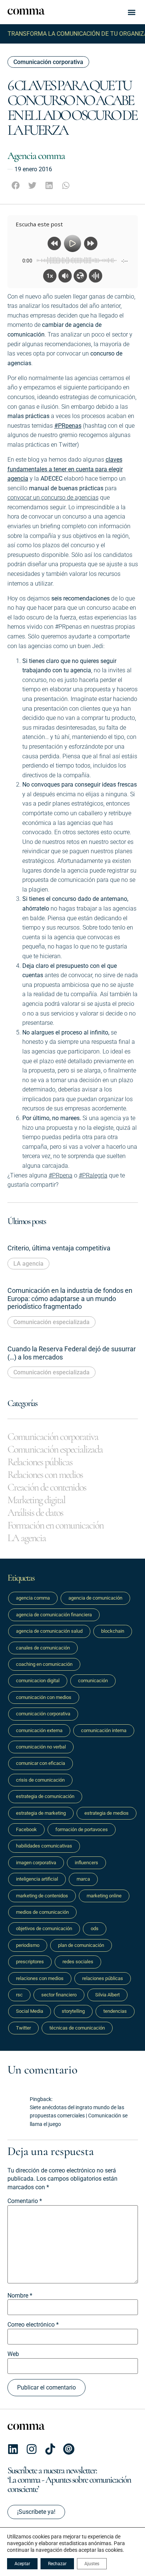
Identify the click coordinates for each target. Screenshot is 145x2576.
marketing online (104, 1896)
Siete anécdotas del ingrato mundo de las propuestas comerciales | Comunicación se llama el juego (79, 2116)
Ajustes (92, 2564)
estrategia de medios (107, 1813)
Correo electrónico (33, 2325)
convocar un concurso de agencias (53, 498)
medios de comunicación (42, 1912)
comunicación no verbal (41, 1747)
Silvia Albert (107, 1995)
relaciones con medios (40, 1978)
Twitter (23, 2028)
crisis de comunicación (40, 1780)
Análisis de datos (35, 1512)
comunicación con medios (44, 1697)
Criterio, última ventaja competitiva (59, 1248)
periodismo (28, 1945)
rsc (19, 1995)
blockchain (113, 1631)
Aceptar (22, 2564)
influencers (86, 1863)
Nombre (20, 2296)
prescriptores (30, 1962)
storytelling (73, 2011)
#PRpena (61, 1175)
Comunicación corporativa (48, 62)
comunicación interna (104, 1730)
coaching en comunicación (44, 1664)
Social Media (30, 2011)
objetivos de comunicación (44, 1928)
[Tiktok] (50, 2449)
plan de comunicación (81, 1945)
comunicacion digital (38, 1681)
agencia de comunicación (95, 1598)
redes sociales (78, 1962)
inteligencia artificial (37, 1879)
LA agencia (28, 1264)
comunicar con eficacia (41, 1763)
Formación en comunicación (55, 1525)
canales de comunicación (43, 1648)
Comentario (25, 2201)
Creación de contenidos (47, 1487)
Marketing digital (36, 1500)
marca (83, 1879)
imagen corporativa (36, 1863)
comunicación (93, 1681)
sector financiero (59, 1995)
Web (13, 2354)
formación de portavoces (82, 1829)
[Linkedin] (13, 2449)
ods (95, 1928)
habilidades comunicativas (44, 1846)
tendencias (115, 2011)
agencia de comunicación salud (49, 1631)
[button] (132, 12)
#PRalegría (93, 1175)
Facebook (26, 1829)
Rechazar (57, 2564)
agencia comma (33, 1598)
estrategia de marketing (41, 1813)
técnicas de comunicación (77, 2028)
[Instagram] (32, 2449)
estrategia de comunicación (45, 1796)
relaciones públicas (103, 1978)
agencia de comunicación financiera (54, 1615)
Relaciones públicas (40, 1462)
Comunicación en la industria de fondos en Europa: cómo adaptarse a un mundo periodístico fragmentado (70, 1298)
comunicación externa (39, 1730)
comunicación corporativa (43, 1714)
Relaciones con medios (45, 1474)
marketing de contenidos (42, 1896)
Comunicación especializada (51, 1322)
